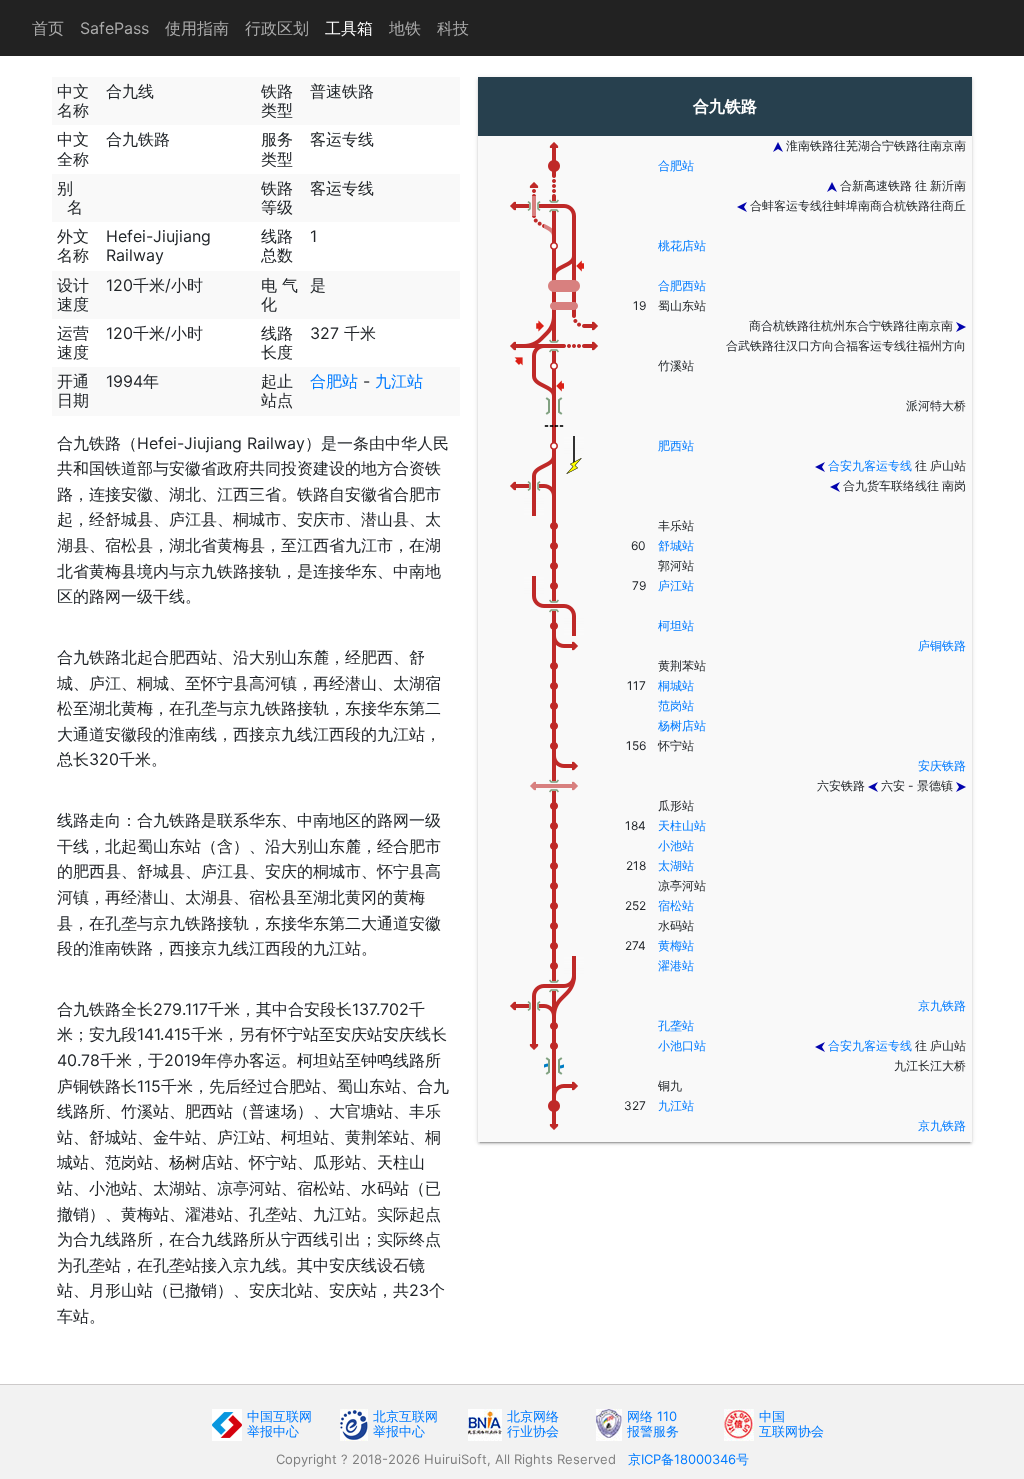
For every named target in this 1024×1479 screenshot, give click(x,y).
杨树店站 (682, 725)
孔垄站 (676, 1025)
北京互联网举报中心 (405, 1423)
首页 (48, 28)
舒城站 (676, 545)
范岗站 (676, 705)
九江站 (399, 381)
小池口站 (682, 1045)
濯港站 (676, 965)
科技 (453, 28)
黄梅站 (676, 945)
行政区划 (277, 28)
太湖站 (676, 865)
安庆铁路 (942, 765)
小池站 (676, 845)
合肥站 (334, 381)
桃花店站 (682, 245)
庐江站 (676, 585)
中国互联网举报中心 (279, 1423)
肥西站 (676, 445)
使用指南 (197, 28)
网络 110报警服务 (653, 1423)
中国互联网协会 (791, 1423)
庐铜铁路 (942, 645)
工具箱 (349, 28)
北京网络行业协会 (533, 1423)
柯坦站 (676, 625)
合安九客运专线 (870, 465)
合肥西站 (682, 285)
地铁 (405, 28)
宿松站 (676, 905)
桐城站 (676, 685)
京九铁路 (942, 1005)
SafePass (114, 28)
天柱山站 (682, 825)
